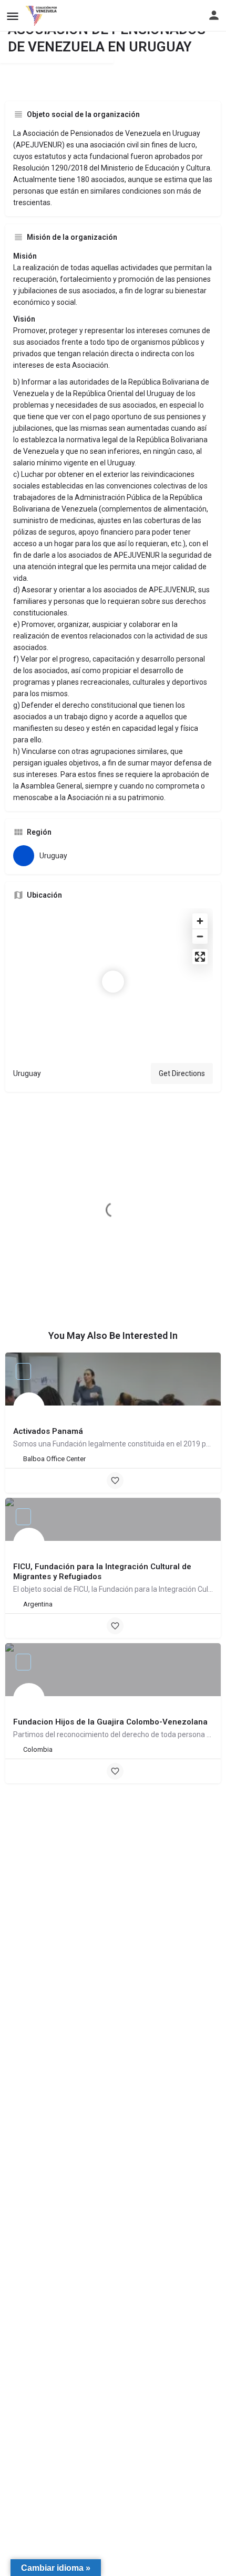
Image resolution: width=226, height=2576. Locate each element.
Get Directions (182, 1073)
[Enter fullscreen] (200, 957)
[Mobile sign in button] (214, 15)
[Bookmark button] (115, 1481)
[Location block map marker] (113, 982)
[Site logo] (43, 16)
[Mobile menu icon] (13, 16)
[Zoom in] (200, 921)
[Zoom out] (200, 936)
